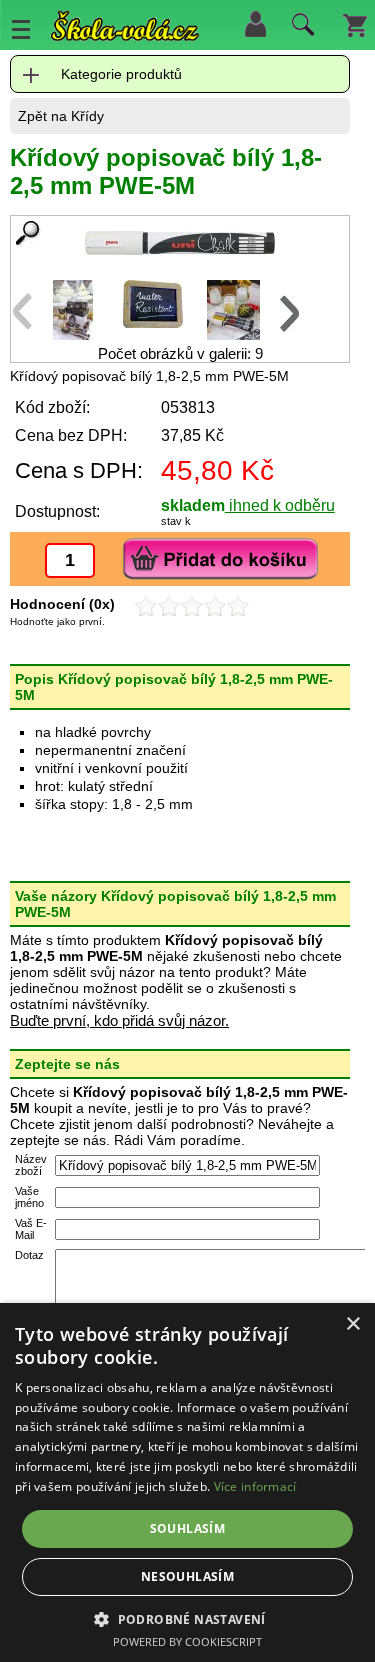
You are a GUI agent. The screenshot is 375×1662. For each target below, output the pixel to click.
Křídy (87, 116)
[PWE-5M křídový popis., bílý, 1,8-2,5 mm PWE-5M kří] (73, 334)
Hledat (300, 29)
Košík (355, 24)
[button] (187, 1618)
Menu (21, 29)
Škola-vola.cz (125, 29)
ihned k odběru (280, 505)
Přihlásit (255, 24)
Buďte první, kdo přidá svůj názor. (119, 1020)
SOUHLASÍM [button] (188, 1528)
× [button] (352, 1324)
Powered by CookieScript (187, 1641)
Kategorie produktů (121, 74)
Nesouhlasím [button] (187, 1576)
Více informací (255, 1486)
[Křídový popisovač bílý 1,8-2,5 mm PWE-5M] (180, 243)
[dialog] (187, 1482)
